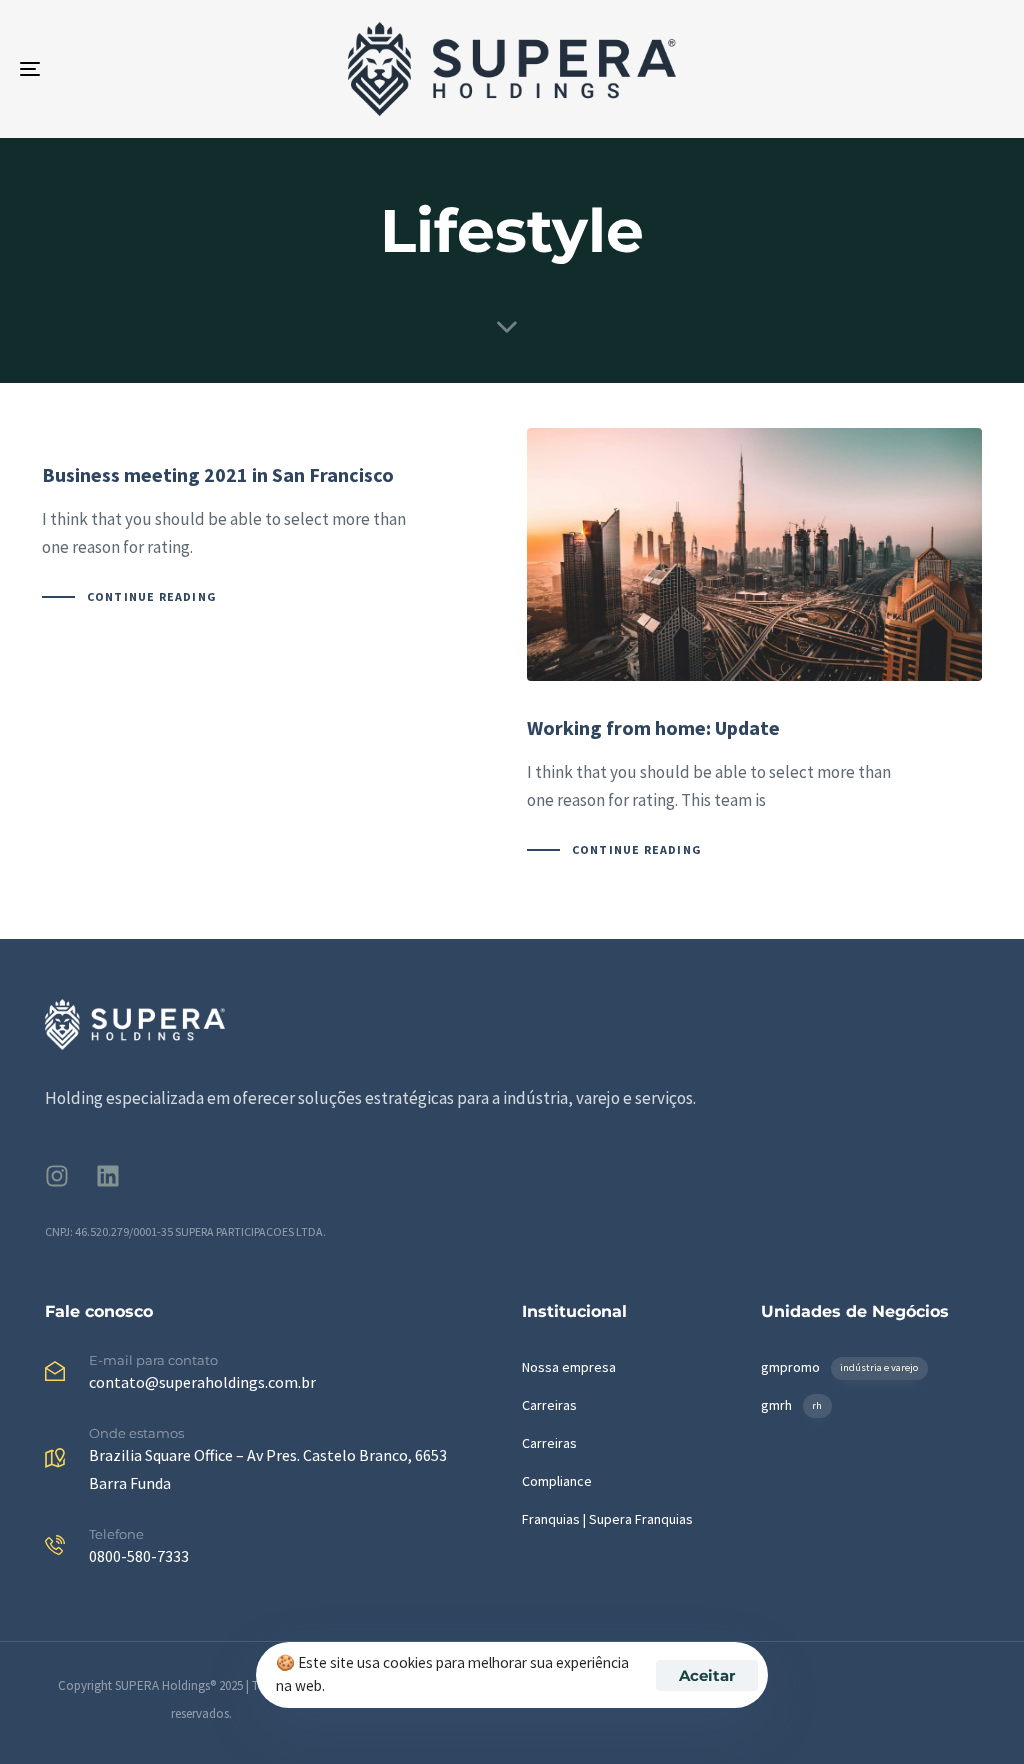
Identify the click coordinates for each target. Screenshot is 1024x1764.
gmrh (792, 1405)
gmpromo (840, 1367)
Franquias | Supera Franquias (607, 1519)
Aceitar (707, 1675)
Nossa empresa (569, 1367)
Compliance (557, 1481)
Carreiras (549, 1405)
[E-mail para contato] (273, 1375)
